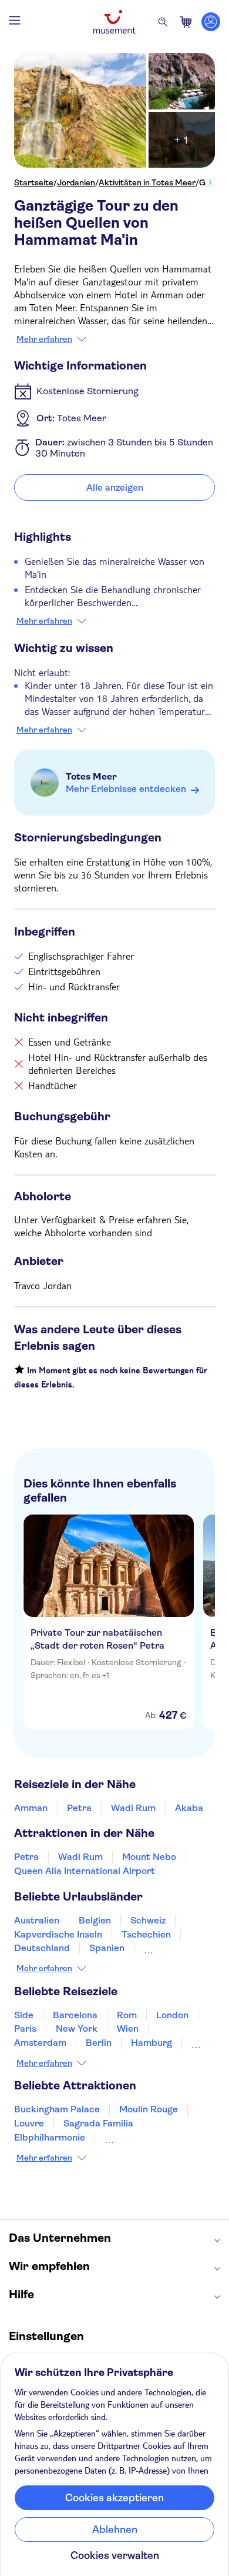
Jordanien (76, 182)
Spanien (107, 1948)
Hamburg (151, 2043)
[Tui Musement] (114, 22)
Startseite (34, 182)
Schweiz (148, 1920)
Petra (79, 1808)
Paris (25, 2028)
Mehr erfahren (44, 339)
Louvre (29, 2123)
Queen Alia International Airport (85, 1871)
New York (77, 2028)
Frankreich (168, 1948)
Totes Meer (91, 776)
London (172, 2015)
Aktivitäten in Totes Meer (147, 182)
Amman (31, 1808)
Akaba (189, 1808)
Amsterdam (40, 2043)
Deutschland (42, 1948)
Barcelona (75, 2015)
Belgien (95, 1920)
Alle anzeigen (115, 487)
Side (24, 2015)
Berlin (99, 2043)
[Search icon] (163, 22)
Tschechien (146, 1934)
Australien (37, 1920)
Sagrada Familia (98, 2123)
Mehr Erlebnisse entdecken (126, 789)
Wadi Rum (133, 1808)
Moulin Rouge (149, 2109)
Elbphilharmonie (50, 2137)
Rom (127, 2015)
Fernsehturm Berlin (147, 2137)
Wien (128, 2028)
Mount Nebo (149, 1857)
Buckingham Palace (57, 2109)
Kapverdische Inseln (58, 1934)
